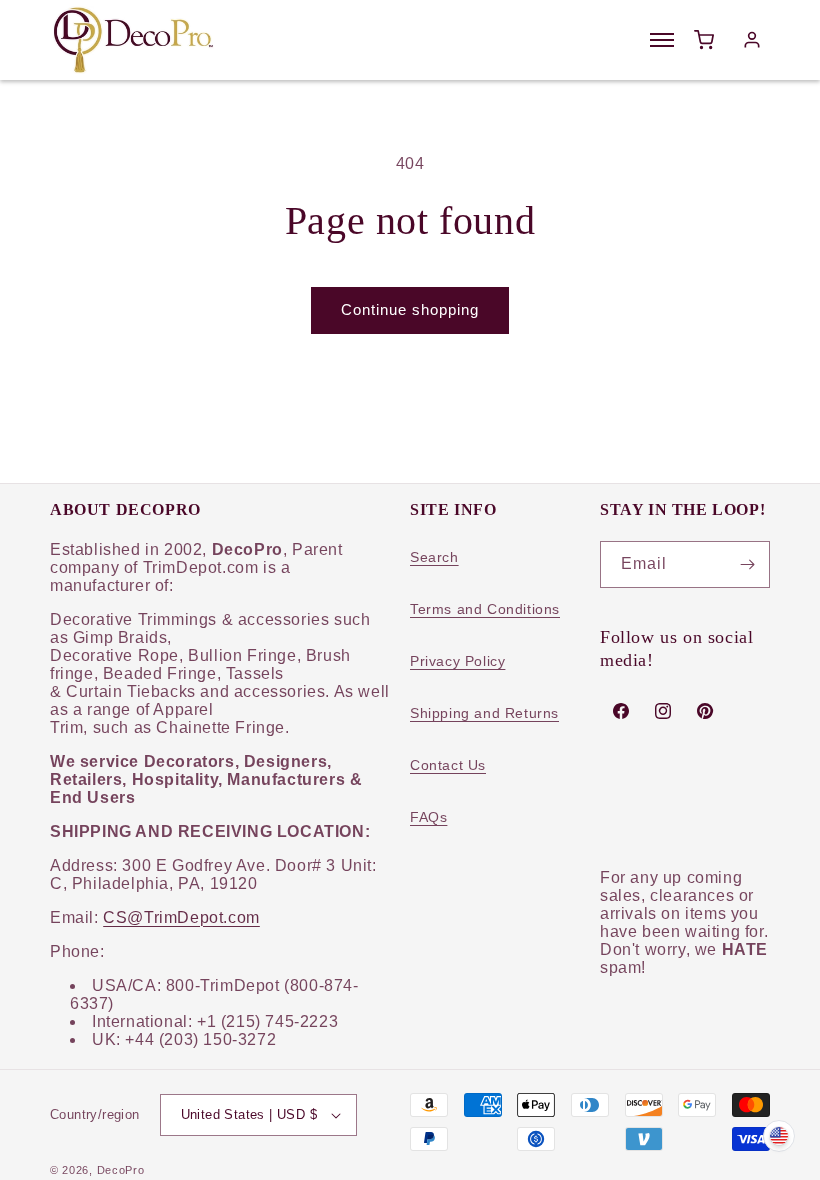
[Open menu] (662, 40)
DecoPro (121, 1170)
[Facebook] (621, 711)
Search (434, 557)
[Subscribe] (747, 564)
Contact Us (448, 765)
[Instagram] (663, 711)
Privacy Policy (457, 661)
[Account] (752, 40)
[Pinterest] (705, 711)
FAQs (428, 817)
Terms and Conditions (485, 609)
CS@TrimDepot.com (181, 917)
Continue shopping (410, 309)
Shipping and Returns (484, 713)
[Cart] (704, 40)
